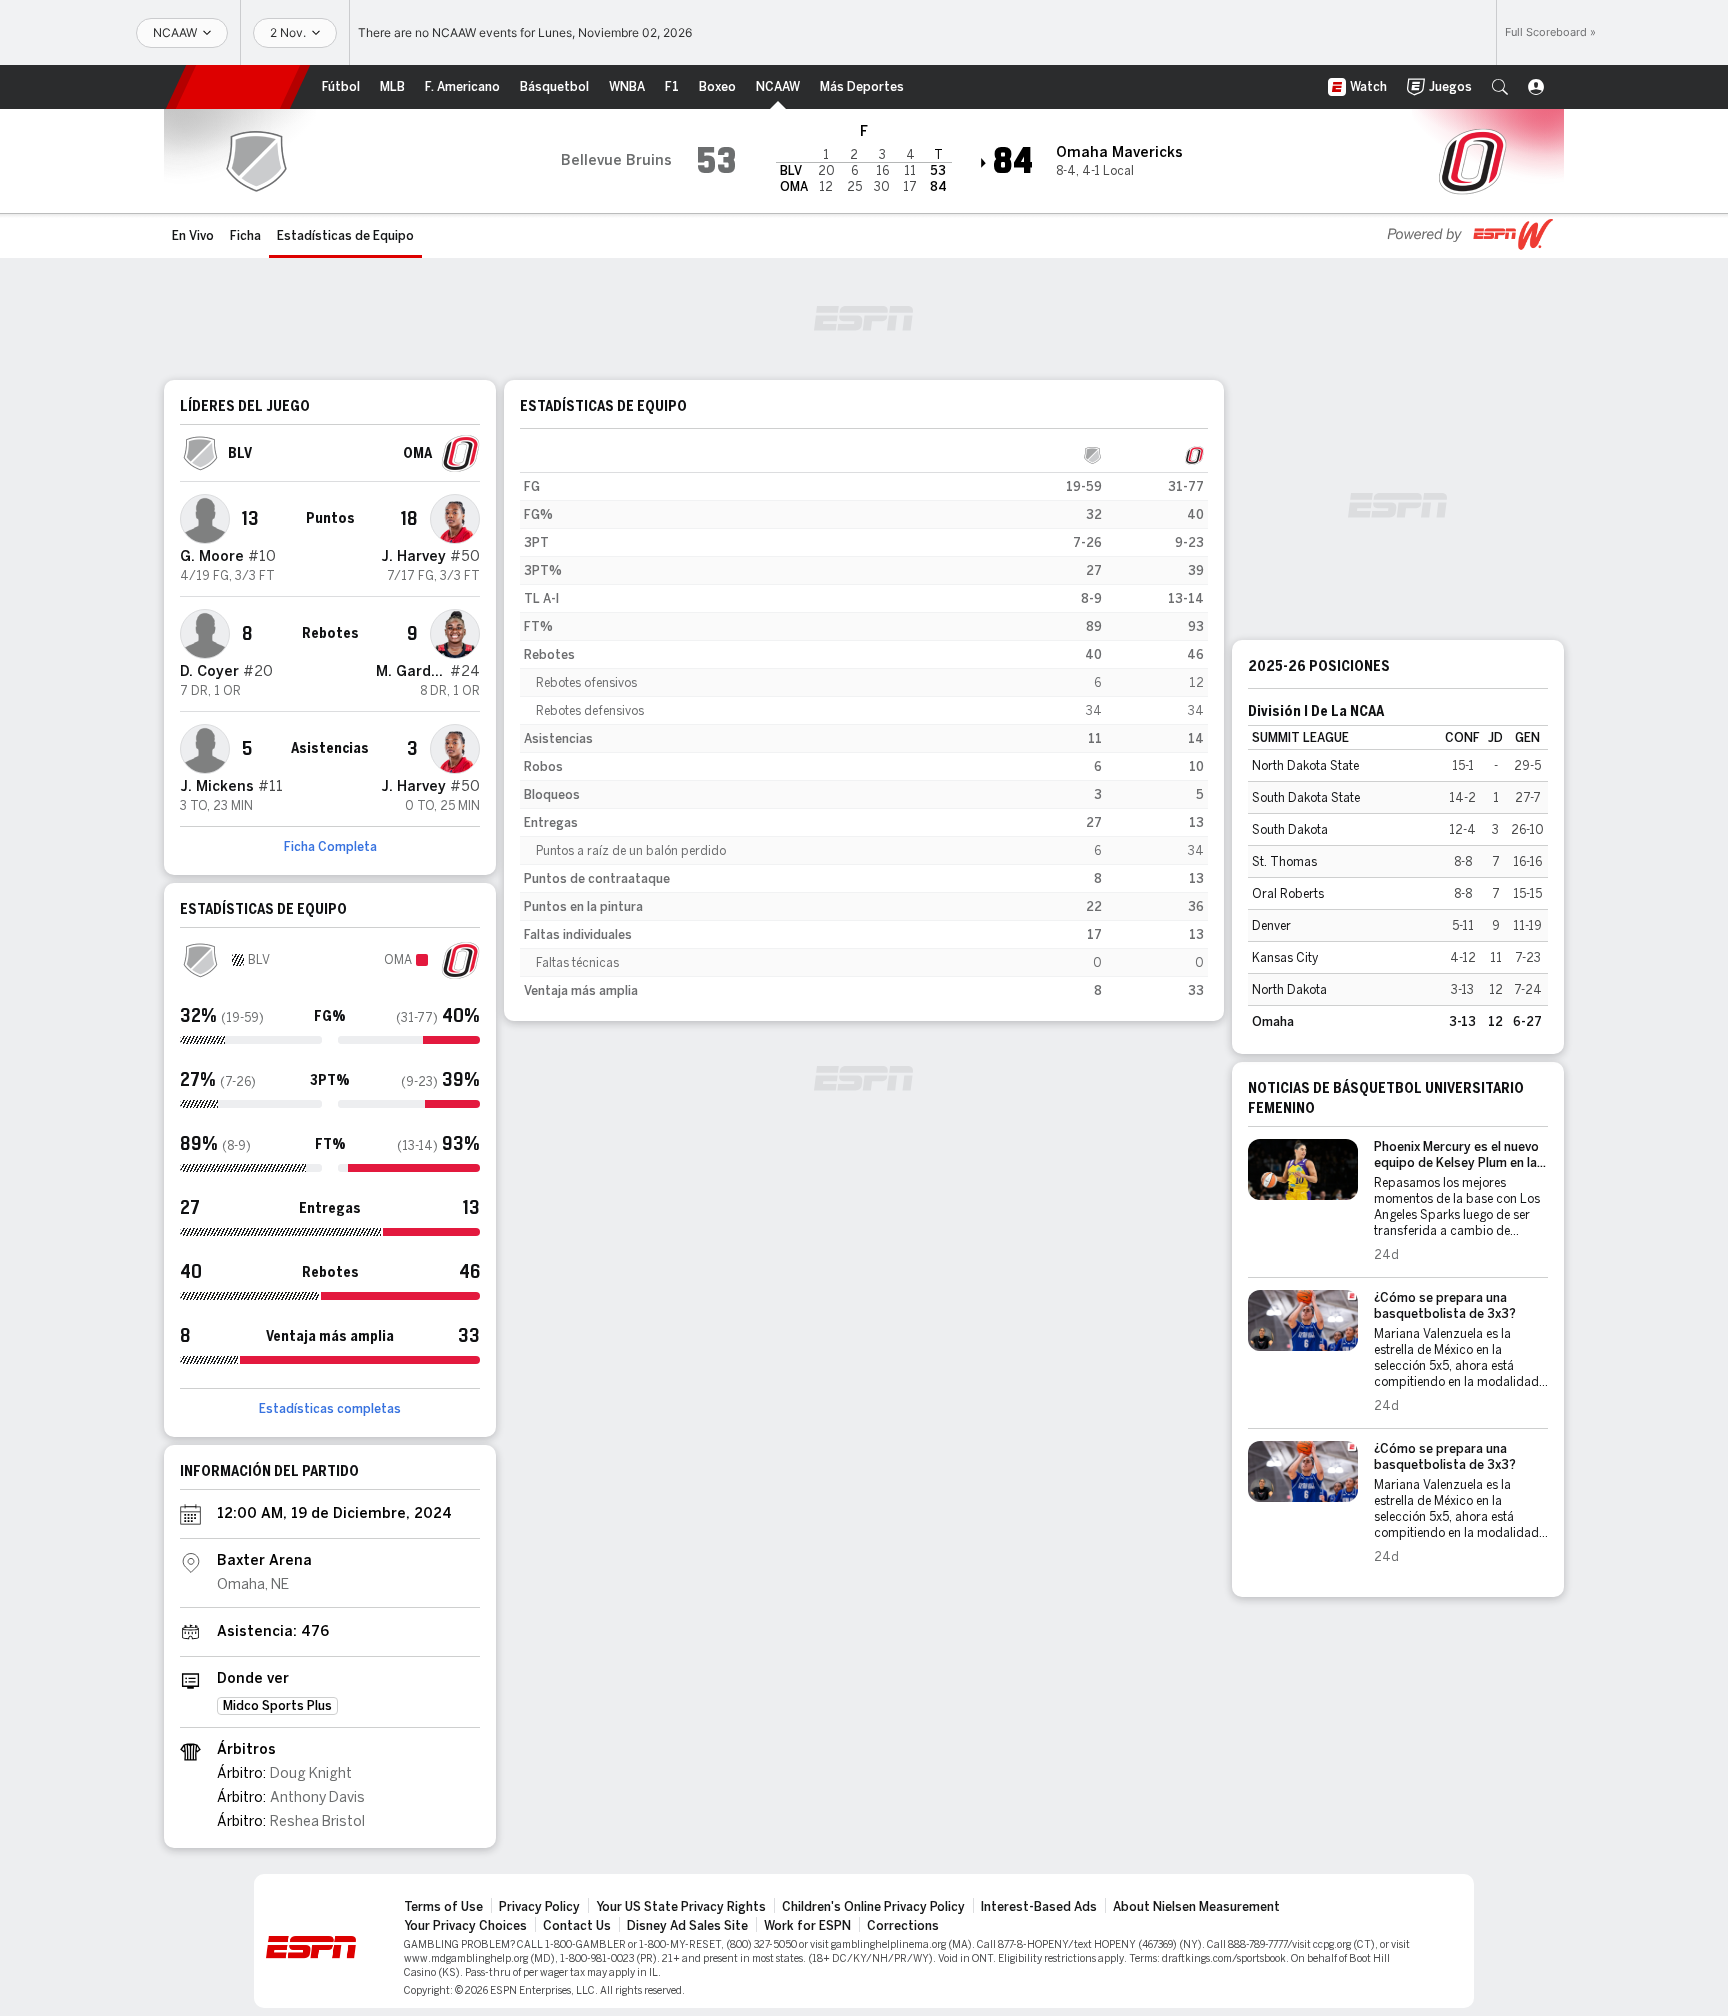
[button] (1500, 87)
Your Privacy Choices (465, 1926)
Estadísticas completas (330, 1409)
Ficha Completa (330, 847)
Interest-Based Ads (1039, 1907)
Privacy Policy (539, 1907)
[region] (864, 723)
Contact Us (577, 1926)
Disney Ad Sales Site (687, 1926)
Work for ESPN (807, 1926)
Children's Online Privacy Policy (873, 1907)
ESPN (238, 87)
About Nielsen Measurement (1196, 1907)
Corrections (903, 1926)
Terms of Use (443, 1907)
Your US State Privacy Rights (681, 1907)
